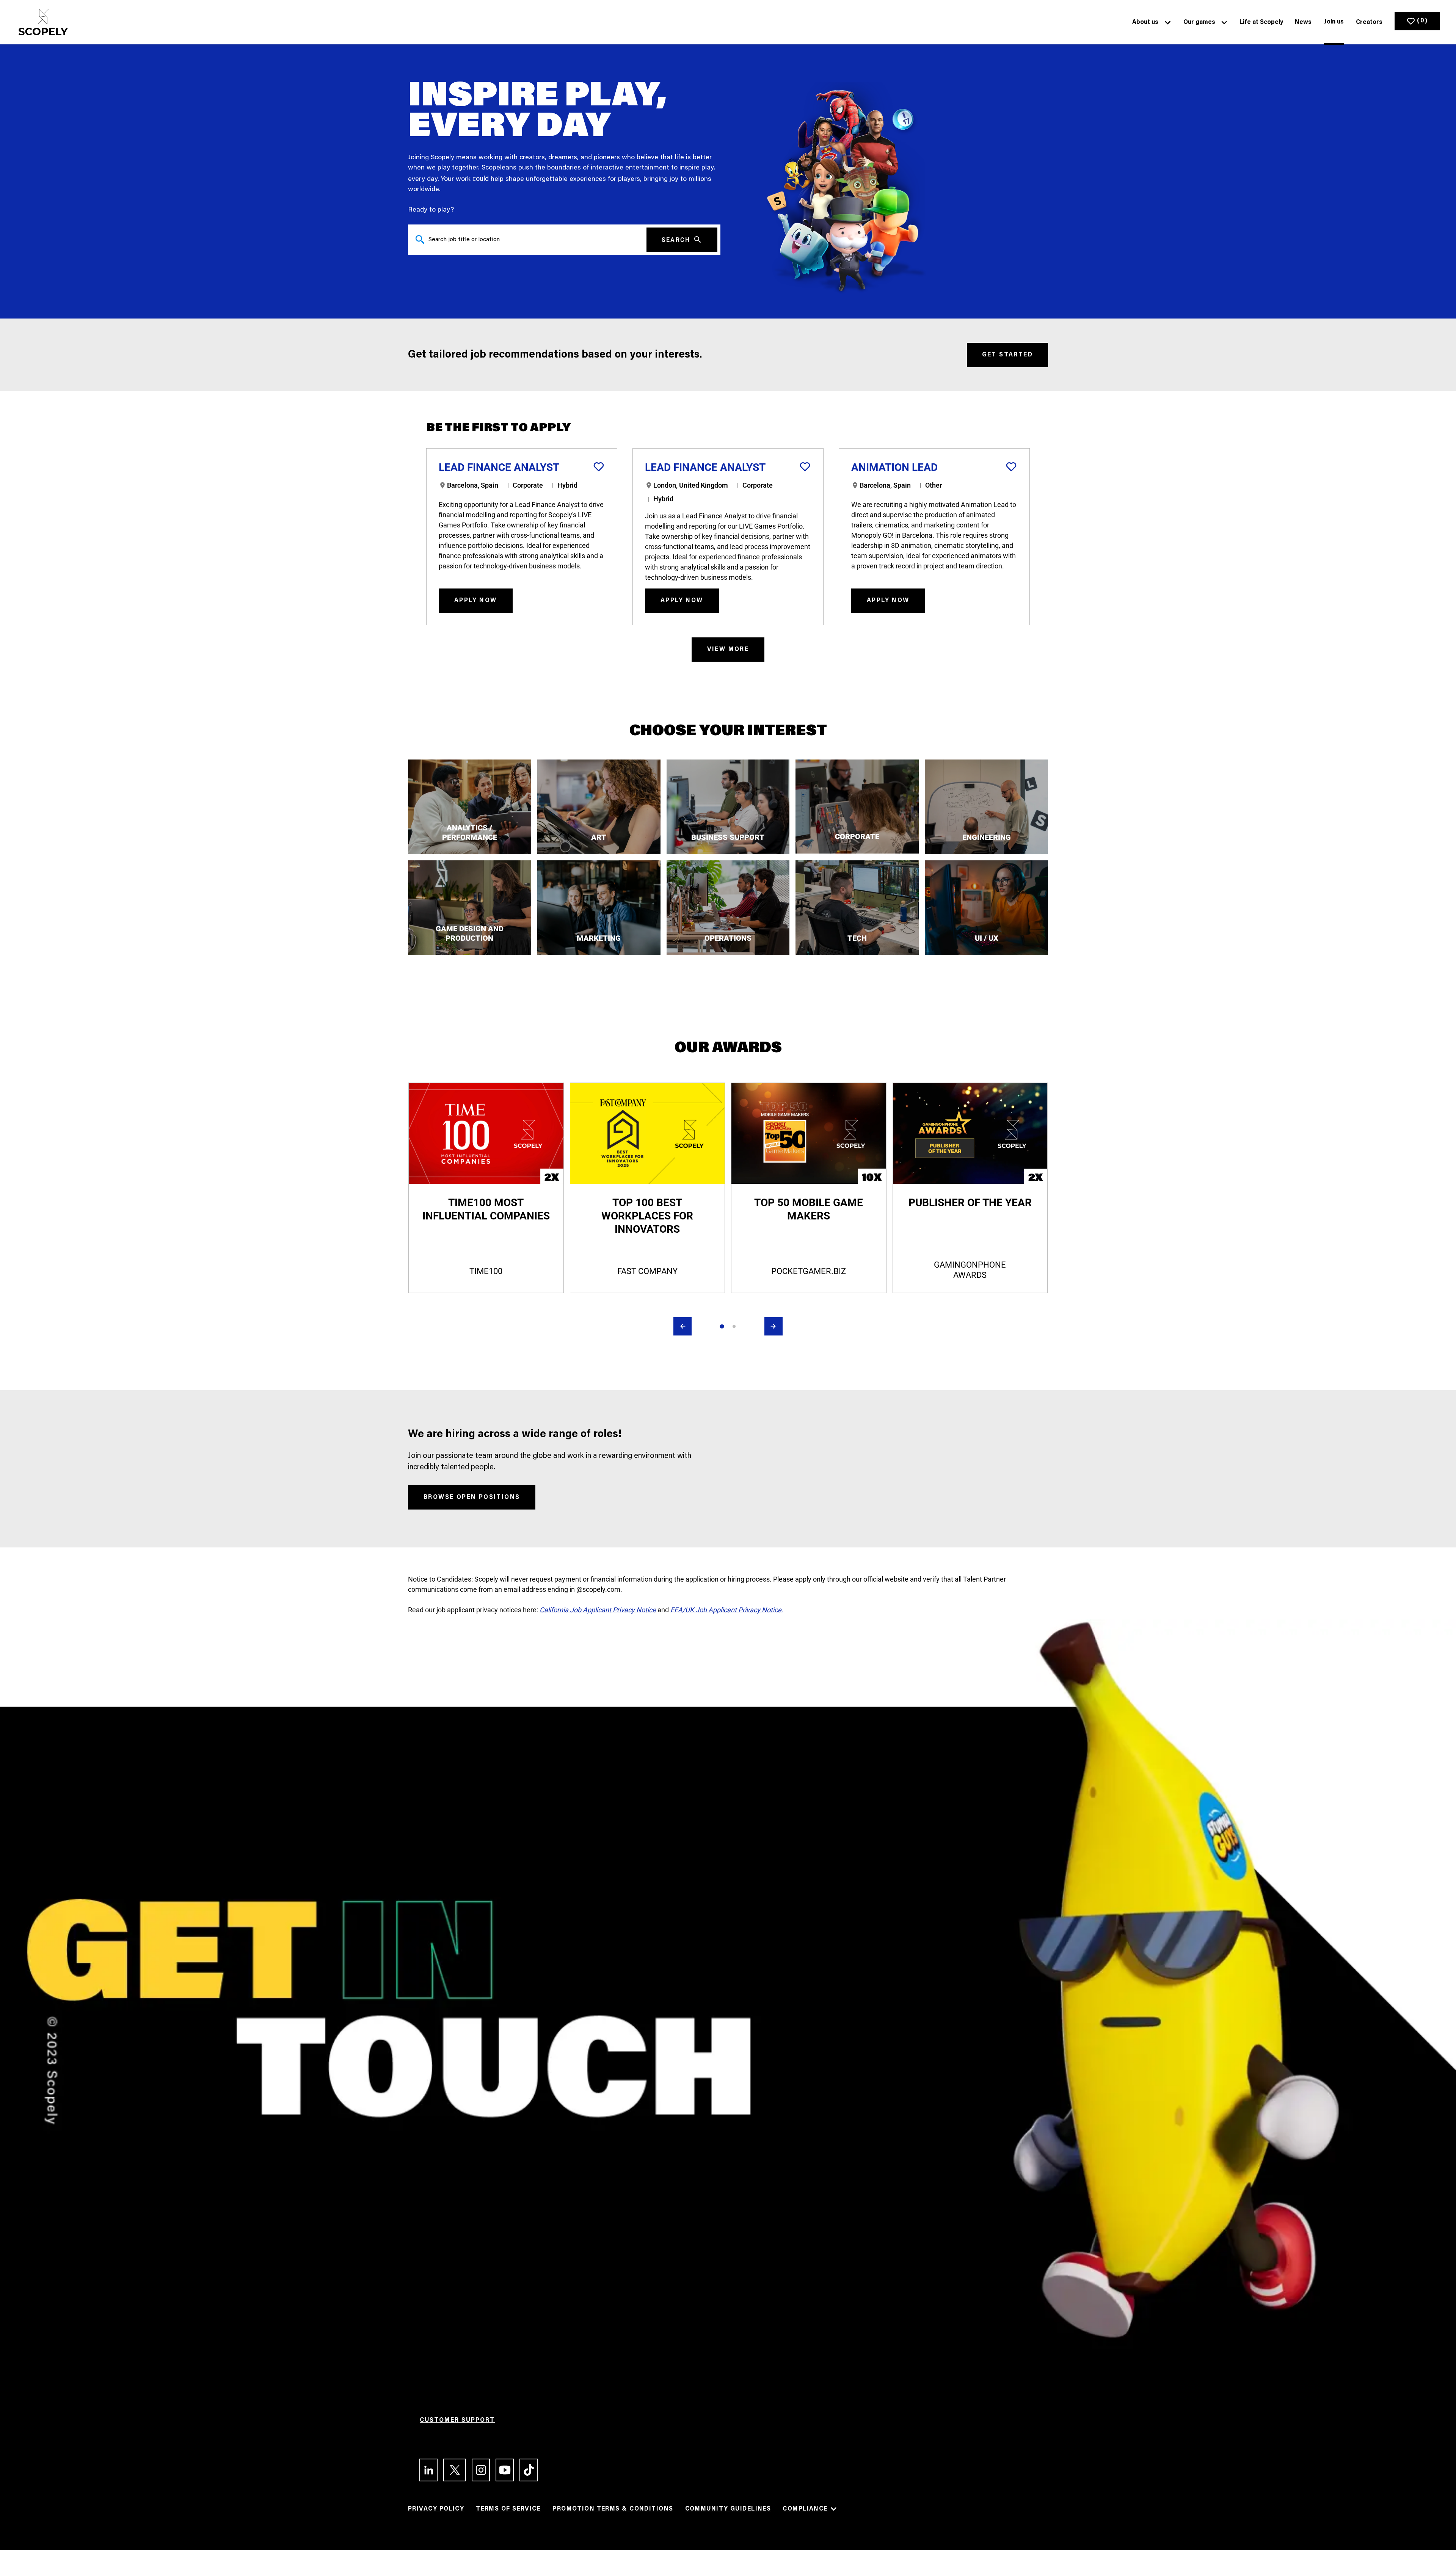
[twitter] (451, 2470)
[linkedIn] (425, 2470)
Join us (1334, 22)
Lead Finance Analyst (499, 467)
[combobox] (527, 240)
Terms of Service (508, 2509)
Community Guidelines (728, 2509)
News (1303, 22)
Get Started (1007, 355)
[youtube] (501, 2470)
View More (728, 650)
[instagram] (478, 2470)
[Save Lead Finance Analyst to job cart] (599, 467)
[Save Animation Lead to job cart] (1011, 467)
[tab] (722, 1326)
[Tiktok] (525, 2470)
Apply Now (476, 601)
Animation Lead (894, 467)
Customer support (457, 2420)
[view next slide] (773, 1326)
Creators (1369, 22)
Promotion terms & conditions (613, 2509)
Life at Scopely (1261, 22)
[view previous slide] (682, 1326)
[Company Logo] (43, 22)
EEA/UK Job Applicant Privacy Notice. (727, 1610)
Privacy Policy (436, 2509)
